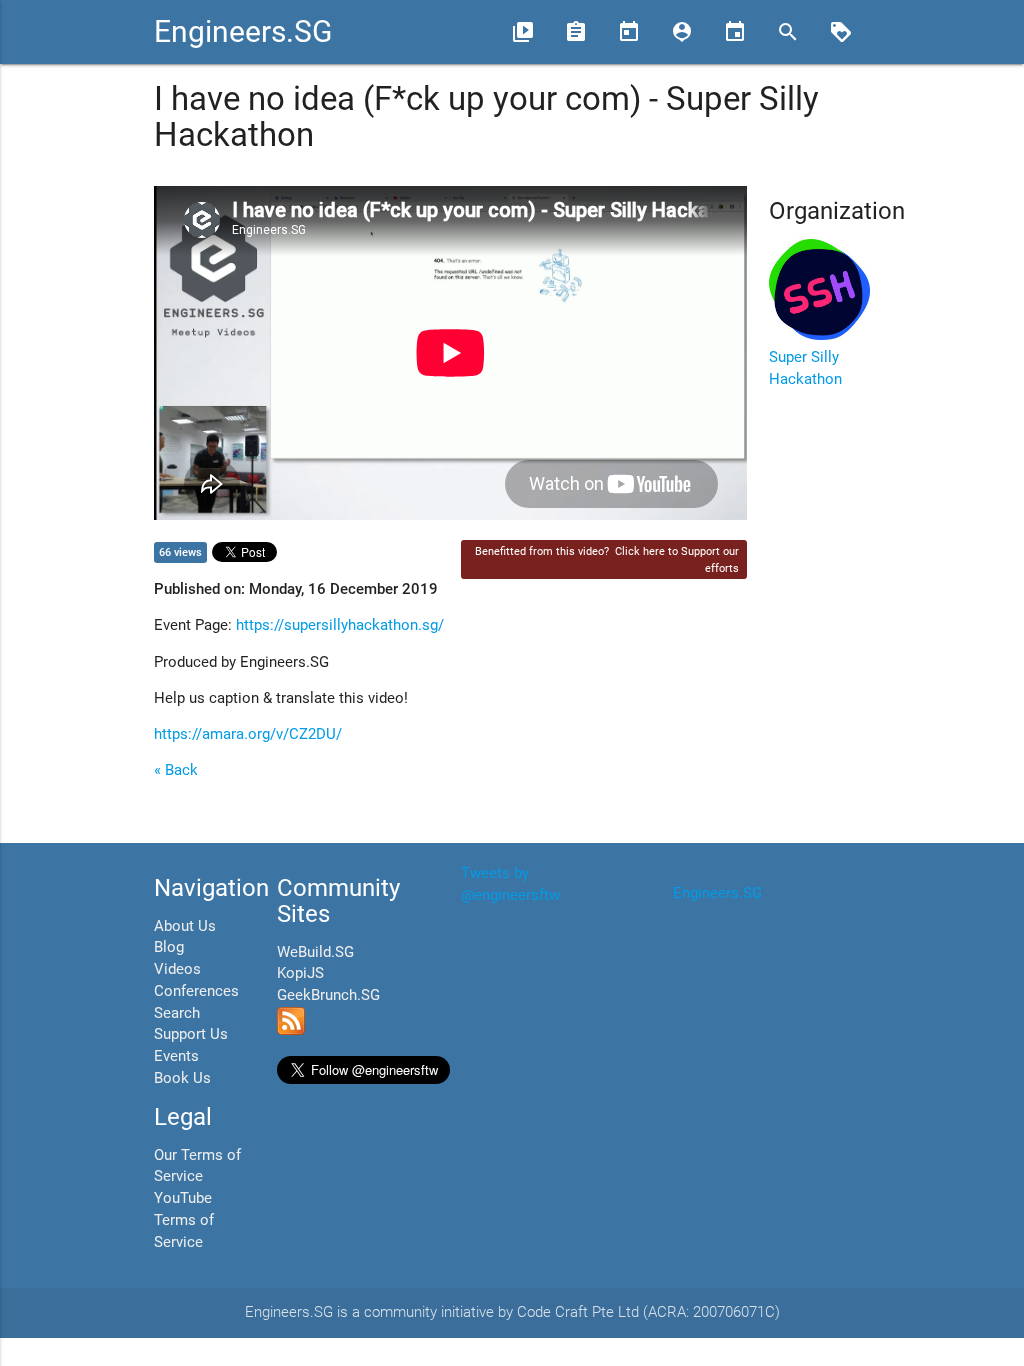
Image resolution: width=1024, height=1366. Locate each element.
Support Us (191, 1034)
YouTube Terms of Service (184, 1220)
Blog (169, 947)
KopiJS (300, 973)
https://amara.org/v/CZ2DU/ (248, 734)
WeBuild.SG (315, 952)
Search (177, 1013)
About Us (185, 926)
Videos (177, 969)
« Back (176, 770)
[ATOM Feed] (291, 1030)
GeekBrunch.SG (328, 995)
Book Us (182, 1078)
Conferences (196, 991)
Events (176, 1056)
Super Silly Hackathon (805, 368)
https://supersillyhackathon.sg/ (340, 625)
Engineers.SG (243, 31)
